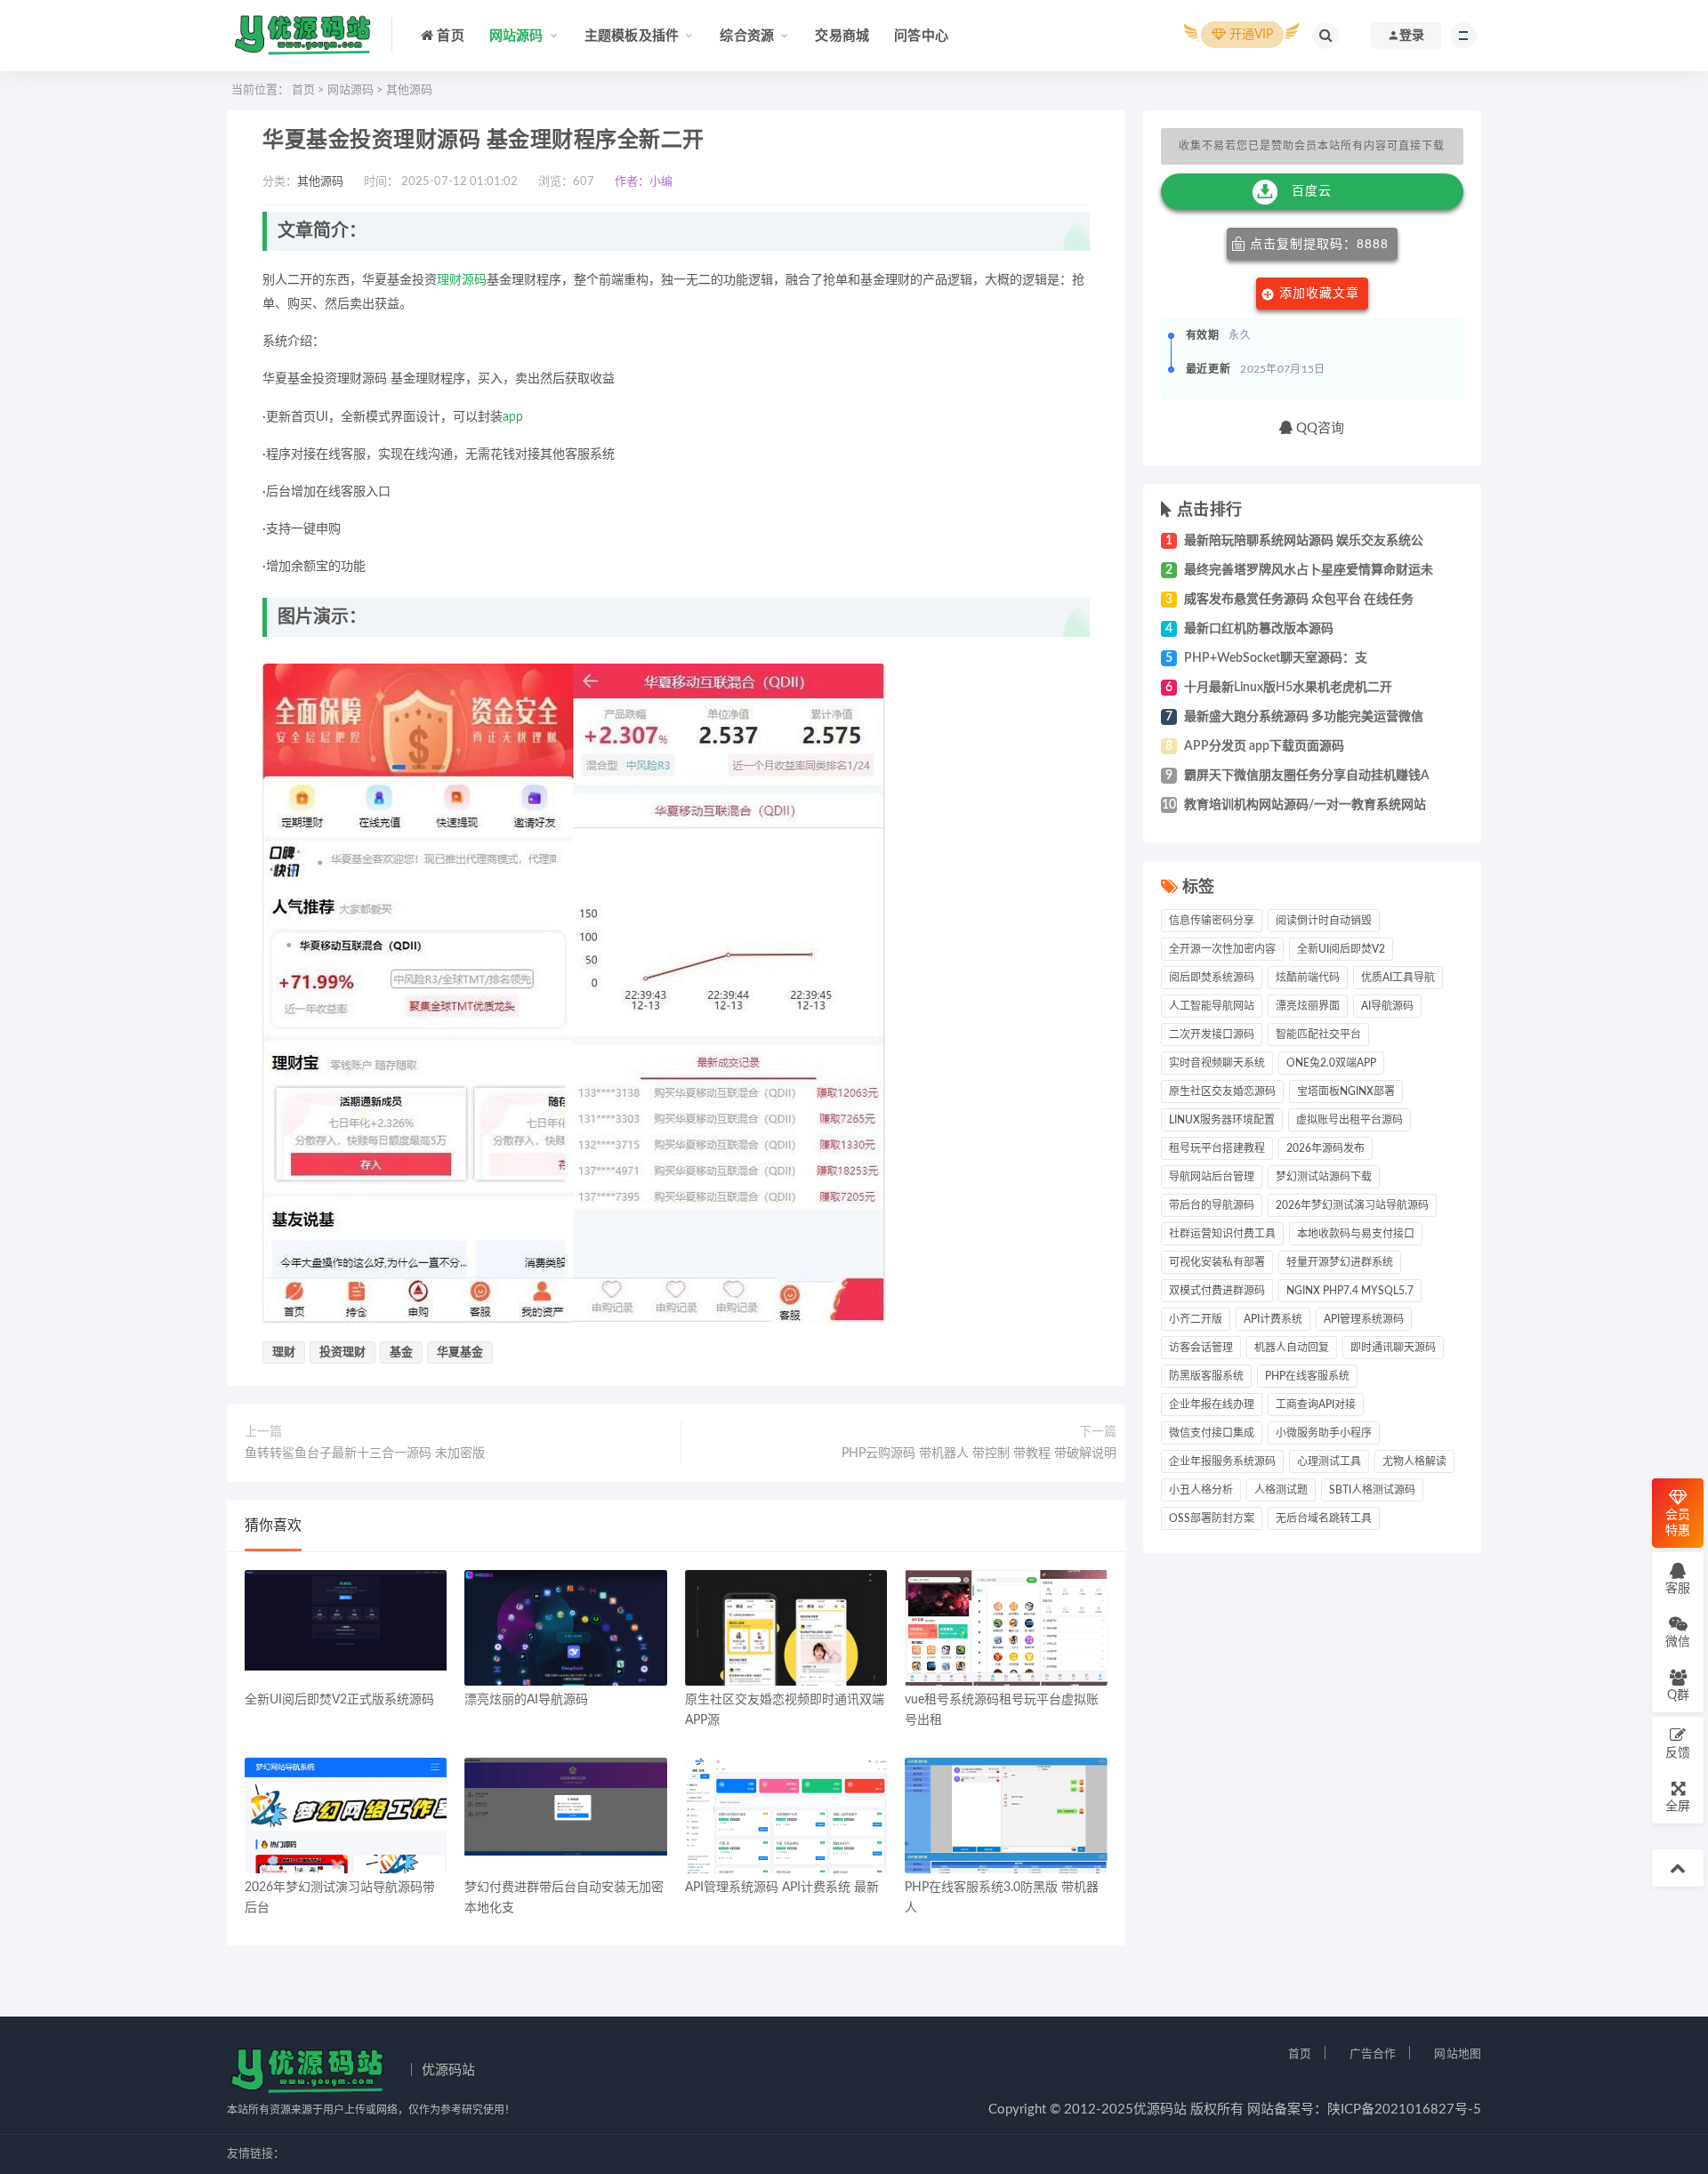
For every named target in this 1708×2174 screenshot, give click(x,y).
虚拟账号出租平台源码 (1349, 1120)
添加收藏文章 (1319, 294)
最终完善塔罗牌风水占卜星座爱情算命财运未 (1309, 570)
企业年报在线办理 (1212, 1405)
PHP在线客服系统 (1307, 1376)
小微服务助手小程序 (1324, 1433)
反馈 (1678, 1753)
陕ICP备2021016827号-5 (1404, 2110)
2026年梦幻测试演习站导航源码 (1352, 1205)
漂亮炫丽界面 (1308, 1006)
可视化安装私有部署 (1217, 1262)
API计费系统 (1273, 1319)
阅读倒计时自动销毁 (1324, 921)
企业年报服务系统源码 (1222, 1461)
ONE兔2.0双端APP (1331, 1063)
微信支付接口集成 (1212, 1433)
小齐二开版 (1196, 1319)
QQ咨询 (1318, 428)
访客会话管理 (1201, 1348)
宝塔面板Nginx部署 (1346, 1091)
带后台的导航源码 (1212, 1205)
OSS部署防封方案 (1212, 1518)
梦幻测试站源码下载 (1324, 1177)
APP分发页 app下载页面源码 (1264, 746)
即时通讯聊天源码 (1393, 1348)
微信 (1678, 1642)
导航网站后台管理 (1212, 1177)
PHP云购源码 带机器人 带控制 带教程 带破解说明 (979, 1453)
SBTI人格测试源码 (1372, 1490)
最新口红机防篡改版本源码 (1259, 629)
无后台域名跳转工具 (1324, 1518)
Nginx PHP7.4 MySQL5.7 (1350, 1291)
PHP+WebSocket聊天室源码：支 (1276, 658)
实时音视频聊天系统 (1217, 1063)
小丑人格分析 (1201, 1490)
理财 (449, 280)
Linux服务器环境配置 (1222, 1120)
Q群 (1678, 1695)
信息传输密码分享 (1212, 921)
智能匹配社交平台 (1318, 1035)
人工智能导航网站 (1212, 1006)
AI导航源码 (1387, 1006)
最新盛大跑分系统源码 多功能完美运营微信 (1304, 717)
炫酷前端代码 (1308, 978)
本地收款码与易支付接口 (1356, 1234)
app (513, 417)
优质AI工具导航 (1398, 978)
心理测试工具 (1329, 1461)
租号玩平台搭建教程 (1217, 1148)
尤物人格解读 (1414, 1461)
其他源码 (409, 90)
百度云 (1312, 191)
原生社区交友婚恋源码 (1222, 1091)
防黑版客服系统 (1206, 1376)
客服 (1678, 1589)
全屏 (1678, 1807)
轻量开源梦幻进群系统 (1340, 1262)
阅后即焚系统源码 (1212, 978)
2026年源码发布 (1325, 1148)
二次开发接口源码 (1212, 1035)
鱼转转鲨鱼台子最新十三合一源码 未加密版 (365, 1453)
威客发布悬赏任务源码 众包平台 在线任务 (1299, 600)
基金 (401, 1353)
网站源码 (350, 90)
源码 (474, 280)
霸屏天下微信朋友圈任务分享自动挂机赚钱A (1307, 776)
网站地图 (1458, 2054)
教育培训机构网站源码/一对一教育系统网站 (1305, 805)
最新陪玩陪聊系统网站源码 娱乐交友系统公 (1304, 541)
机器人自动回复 (1292, 1348)
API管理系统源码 (1364, 1319)
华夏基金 (460, 1353)
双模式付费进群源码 (1217, 1291)
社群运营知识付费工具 (1222, 1234)
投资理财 (342, 1353)
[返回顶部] (1678, 1868)
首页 (303, 90)
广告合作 (1373, 2054)
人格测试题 (1281, 1490)
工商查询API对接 (1316, 1405)
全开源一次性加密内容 (1222, 949)
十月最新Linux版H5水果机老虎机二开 (1288, 688)
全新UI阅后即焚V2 (1341, 949)
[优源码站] (302, 36)
